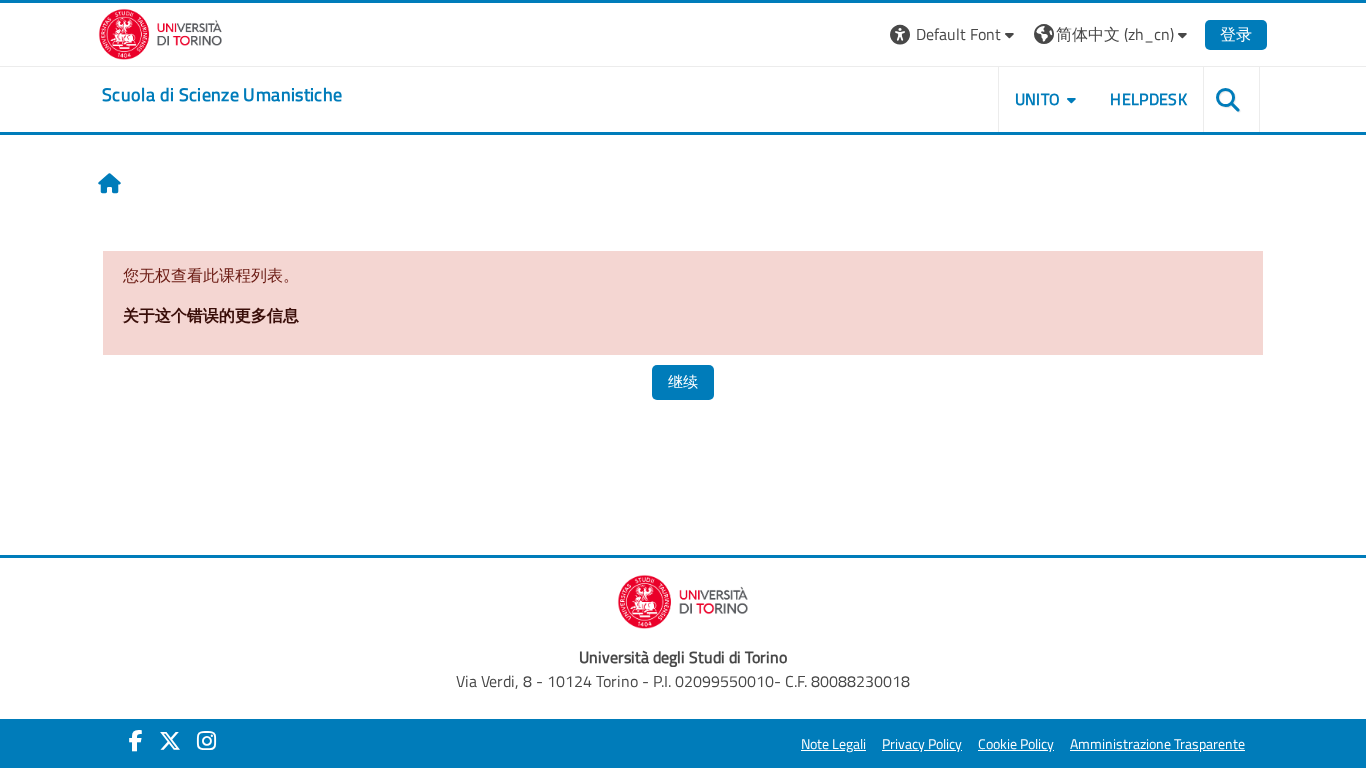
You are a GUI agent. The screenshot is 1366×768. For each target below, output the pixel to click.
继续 (683, 381)
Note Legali (833, 744)
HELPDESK (1148, 99)
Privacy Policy (922, 744)
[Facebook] (136, 741)
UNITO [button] (1038, 99)
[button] (954, 34)
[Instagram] (206, 741)
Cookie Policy (1016, 744)
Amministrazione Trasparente (1157, 744)
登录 (1236, 34)
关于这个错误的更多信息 (211, 315)
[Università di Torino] (160, 32)
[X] (170, 741)
